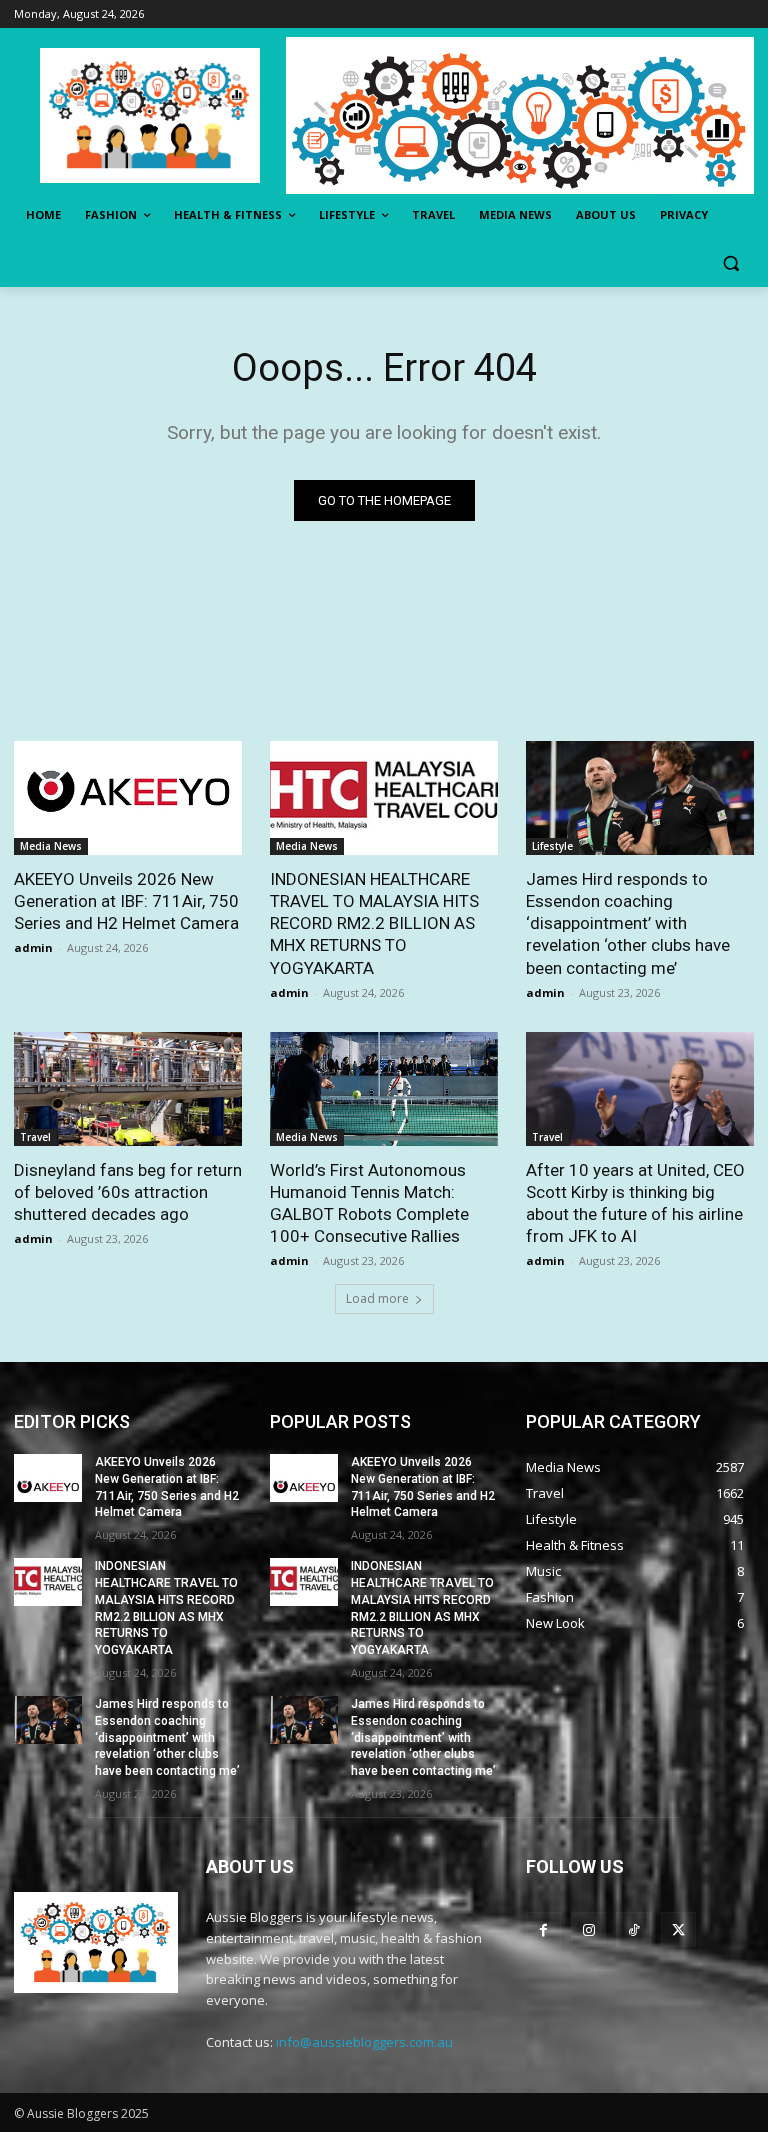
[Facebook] (543, 1929)
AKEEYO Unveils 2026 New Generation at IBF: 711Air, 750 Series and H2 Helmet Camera (126, 901)
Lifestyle (552, 846)
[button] (730, 263)
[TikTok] (633, 1929)
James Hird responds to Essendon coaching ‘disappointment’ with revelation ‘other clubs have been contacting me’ (628, 923)
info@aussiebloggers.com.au (364, 2042)
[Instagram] (588, 1929)
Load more (377, 1298)
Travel (35, 1137)
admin (33, 947)
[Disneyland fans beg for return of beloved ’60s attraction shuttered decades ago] (128, 1089)
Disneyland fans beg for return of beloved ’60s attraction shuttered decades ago (128, 1192)
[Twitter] (678, 1929)
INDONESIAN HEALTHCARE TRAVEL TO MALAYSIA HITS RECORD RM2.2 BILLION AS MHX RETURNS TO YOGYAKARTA (374, 923)
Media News (51, 846)
